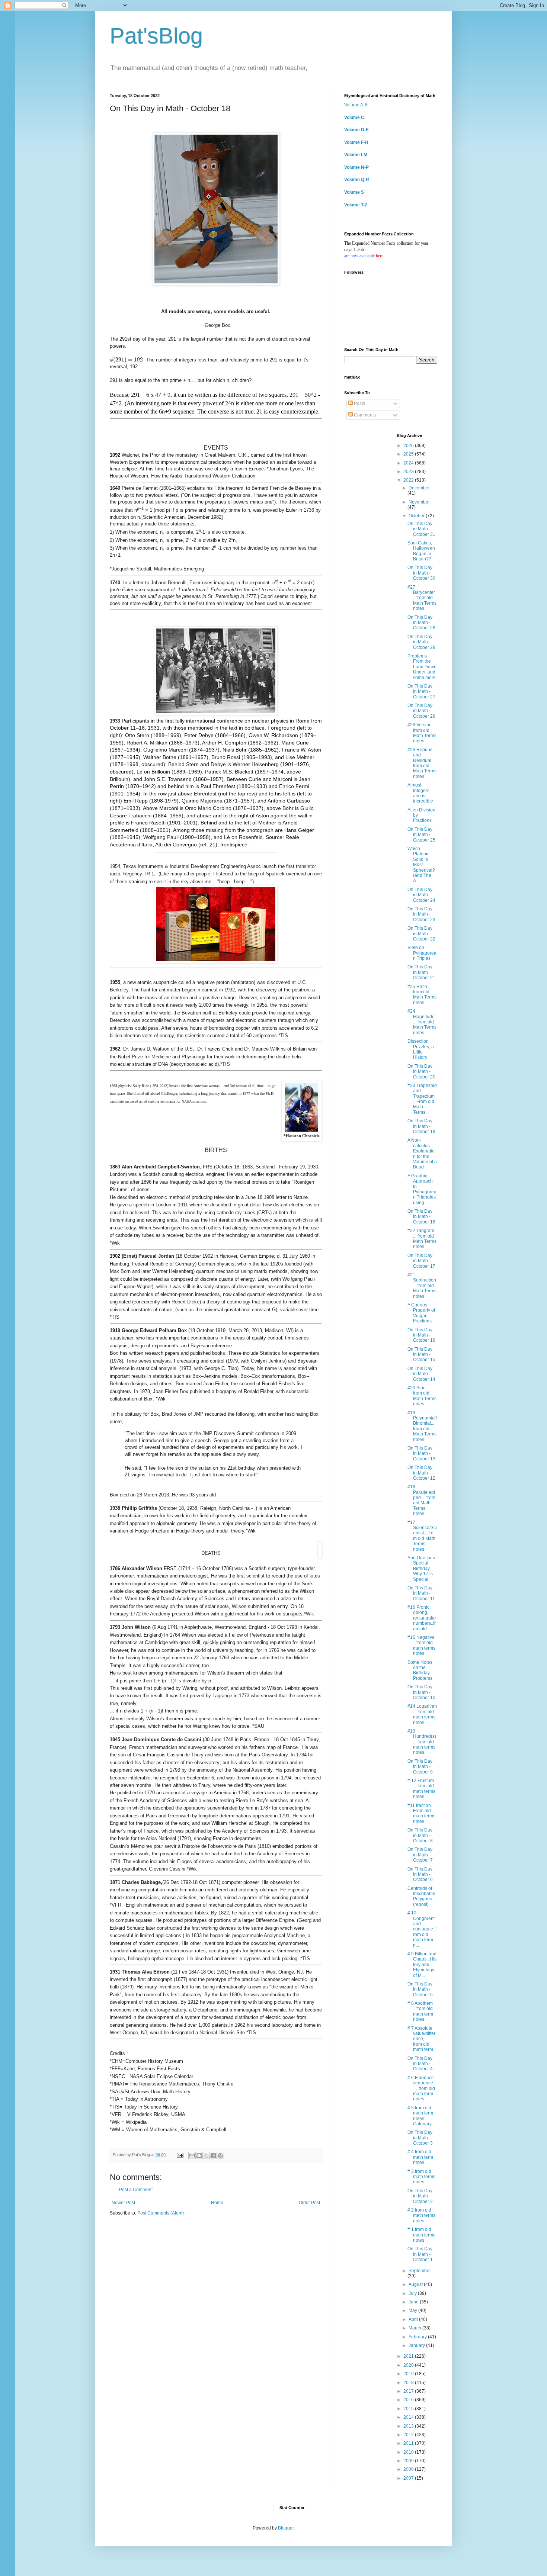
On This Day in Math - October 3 (420, 2138)
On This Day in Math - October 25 (421, 835)
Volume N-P (356, 167)
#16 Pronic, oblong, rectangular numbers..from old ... (422, 1618)
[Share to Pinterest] (220, 2155)
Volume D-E (356, 130)
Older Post (309, 2203)
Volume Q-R (357, 180)
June (414, 2302)
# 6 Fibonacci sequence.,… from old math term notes (421, 2088)
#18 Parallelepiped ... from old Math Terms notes (421, 1500)
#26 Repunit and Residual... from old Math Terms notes (422, 763)
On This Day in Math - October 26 (421, 711)
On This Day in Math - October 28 (421, 642)
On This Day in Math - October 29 (421, 623)
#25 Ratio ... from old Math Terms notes (422, 995)
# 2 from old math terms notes (421, 2215)
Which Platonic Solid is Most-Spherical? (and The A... (421, 865)
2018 (409, 2383)
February (418, 2337)
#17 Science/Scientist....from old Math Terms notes (422, 1536)
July (413, 2293)
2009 (409, 2461)
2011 (409, 2443)
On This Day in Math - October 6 (420, 1874)
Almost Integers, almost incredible (420, 793)
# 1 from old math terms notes (421, 2235)
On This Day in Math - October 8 (420, 1835)
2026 (409, 446)
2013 (409, 2426)
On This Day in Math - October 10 (421, 1692)
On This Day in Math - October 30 (421, 573)
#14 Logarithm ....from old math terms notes (422, 1714)
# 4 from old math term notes (420, 2157)
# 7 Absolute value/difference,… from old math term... (422, 2039)
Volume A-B (356, 105)
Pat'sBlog (156, 36)
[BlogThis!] (199, 2155)
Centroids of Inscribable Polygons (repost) (421, 1896)
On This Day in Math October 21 (421, 972)
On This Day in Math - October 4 (420, 2064)
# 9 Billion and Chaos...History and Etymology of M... (422, 1965)
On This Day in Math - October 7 (420, 1855)
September (420, 2271)
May (413, 2310)
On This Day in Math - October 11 (421, 1593)
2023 (409, 472)
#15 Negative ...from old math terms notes (421, 1645)
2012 (409, 2435)
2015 (409, 2409)
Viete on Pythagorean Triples (422, 953)
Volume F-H (356, 142)
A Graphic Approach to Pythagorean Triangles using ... (422, 1189)
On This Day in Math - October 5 (420, 1989)
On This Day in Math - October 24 (421, 895)
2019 (409, 2374)
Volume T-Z (356, 205)
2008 (409, 2469)
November (419, 502)
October (417, 516)
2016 (409, 2400)
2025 (409, 454)
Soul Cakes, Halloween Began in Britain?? (421, 551)
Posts (359, 403)
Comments (364, 415)
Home (217, 2203)
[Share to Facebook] (213, 2155)
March (415, 2328)
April (414, 2319)
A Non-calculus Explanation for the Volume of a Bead (422, 1154)
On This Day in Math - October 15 (421, 1355)
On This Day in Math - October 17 (421, 1261)
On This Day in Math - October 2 (420, 2196)
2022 (409, 480)
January (417, 2345)
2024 (409, 463)
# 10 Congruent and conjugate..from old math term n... (422, 1929)
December (419, 488)
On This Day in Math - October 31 (421, 529)
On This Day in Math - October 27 (421, 692)
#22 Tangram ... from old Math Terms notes (422, 1239)
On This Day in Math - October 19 (421, 1126)
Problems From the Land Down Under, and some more (422, 667)
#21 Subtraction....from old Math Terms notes (422, 1286)
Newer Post (123, 2203)
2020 (409, 2365)
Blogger (286, 2528)
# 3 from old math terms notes (421, 2177)
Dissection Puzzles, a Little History (421, 1049)
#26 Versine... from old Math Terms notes (422, 733)
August (416, 2284)
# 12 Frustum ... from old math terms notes (421, 1789)
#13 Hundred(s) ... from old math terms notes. (422, 1742)
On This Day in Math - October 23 (421, 914)
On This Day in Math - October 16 (421, 1335)
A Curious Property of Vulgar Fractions (421, 1313)
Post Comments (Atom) (161, 2213)
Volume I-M (356, 155)
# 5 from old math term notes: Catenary (420, 2116)
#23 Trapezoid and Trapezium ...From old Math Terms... (422, 1099)
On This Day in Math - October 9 (420, 1767)
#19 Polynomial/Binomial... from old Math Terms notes (422, 1426)
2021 (409, 2356)
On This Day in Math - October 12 (421, 1473)
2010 (409, 2452)
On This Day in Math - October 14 (421, 1374)
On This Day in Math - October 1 (420, 2254)
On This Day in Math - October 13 (421, 1453)
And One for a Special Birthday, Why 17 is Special (421, 1569)
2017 (409, 2391)
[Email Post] (180, 2155)
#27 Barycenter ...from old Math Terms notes (422, 598)
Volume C (354, 118)
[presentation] (127, 360)
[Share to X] (206, 2155)
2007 (409, 2478)
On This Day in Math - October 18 (421, 1217)
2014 (409, 2417)
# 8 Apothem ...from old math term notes (420, 2011)
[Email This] (192, 2155)
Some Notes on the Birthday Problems (420, 1670)
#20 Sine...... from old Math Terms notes (422, 1396)
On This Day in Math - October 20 (421, 1072)
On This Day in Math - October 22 (421, 934)
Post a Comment (136, 2190)
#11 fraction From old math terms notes (421, 1813)
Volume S (354, 192)
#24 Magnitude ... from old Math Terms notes (422, 1022)
